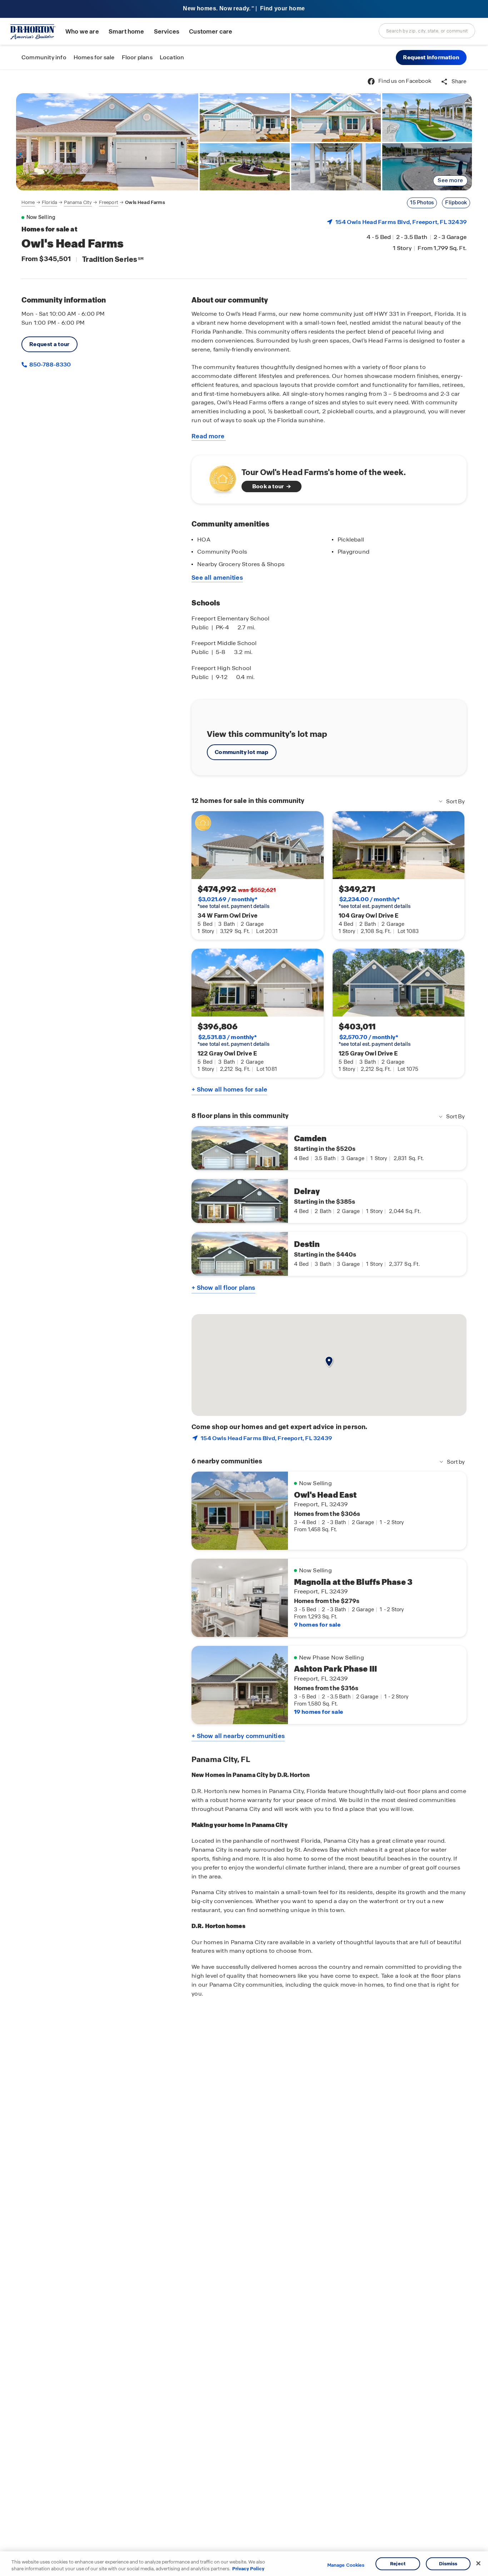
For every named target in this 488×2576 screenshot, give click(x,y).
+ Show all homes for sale (229, 1089)
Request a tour (49, 344)
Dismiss (448, 2564)
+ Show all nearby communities (238, 1736)
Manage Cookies (346, 2565)
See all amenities (217, 578)
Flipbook (456, 203)
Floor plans (137, 57)
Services (167, 32)
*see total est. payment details (233, 903)
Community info (44, 57)
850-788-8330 (49, 365)
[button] (431, 58)
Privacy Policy (248, 2569)
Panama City (78, 202)
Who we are (82, 32)
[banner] (244, 9)
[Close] (478, 2563)
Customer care (211, 32)
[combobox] (427, 31)
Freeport (109, 202)
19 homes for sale (318, 1712)
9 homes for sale (317, 1625)
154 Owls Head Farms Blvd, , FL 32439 (401, 222)
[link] (107, 142)
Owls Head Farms (145, 202)
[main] (244, 1323)
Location (172, 57)
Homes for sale (94, 57)
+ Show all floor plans (223, 1288)
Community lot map (242, 752)
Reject (398, 2564)
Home (28, 202)
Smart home (126, 32)
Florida (49, 202)
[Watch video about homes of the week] (219, 477)
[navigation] (93, 203)
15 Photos (422, 203)
